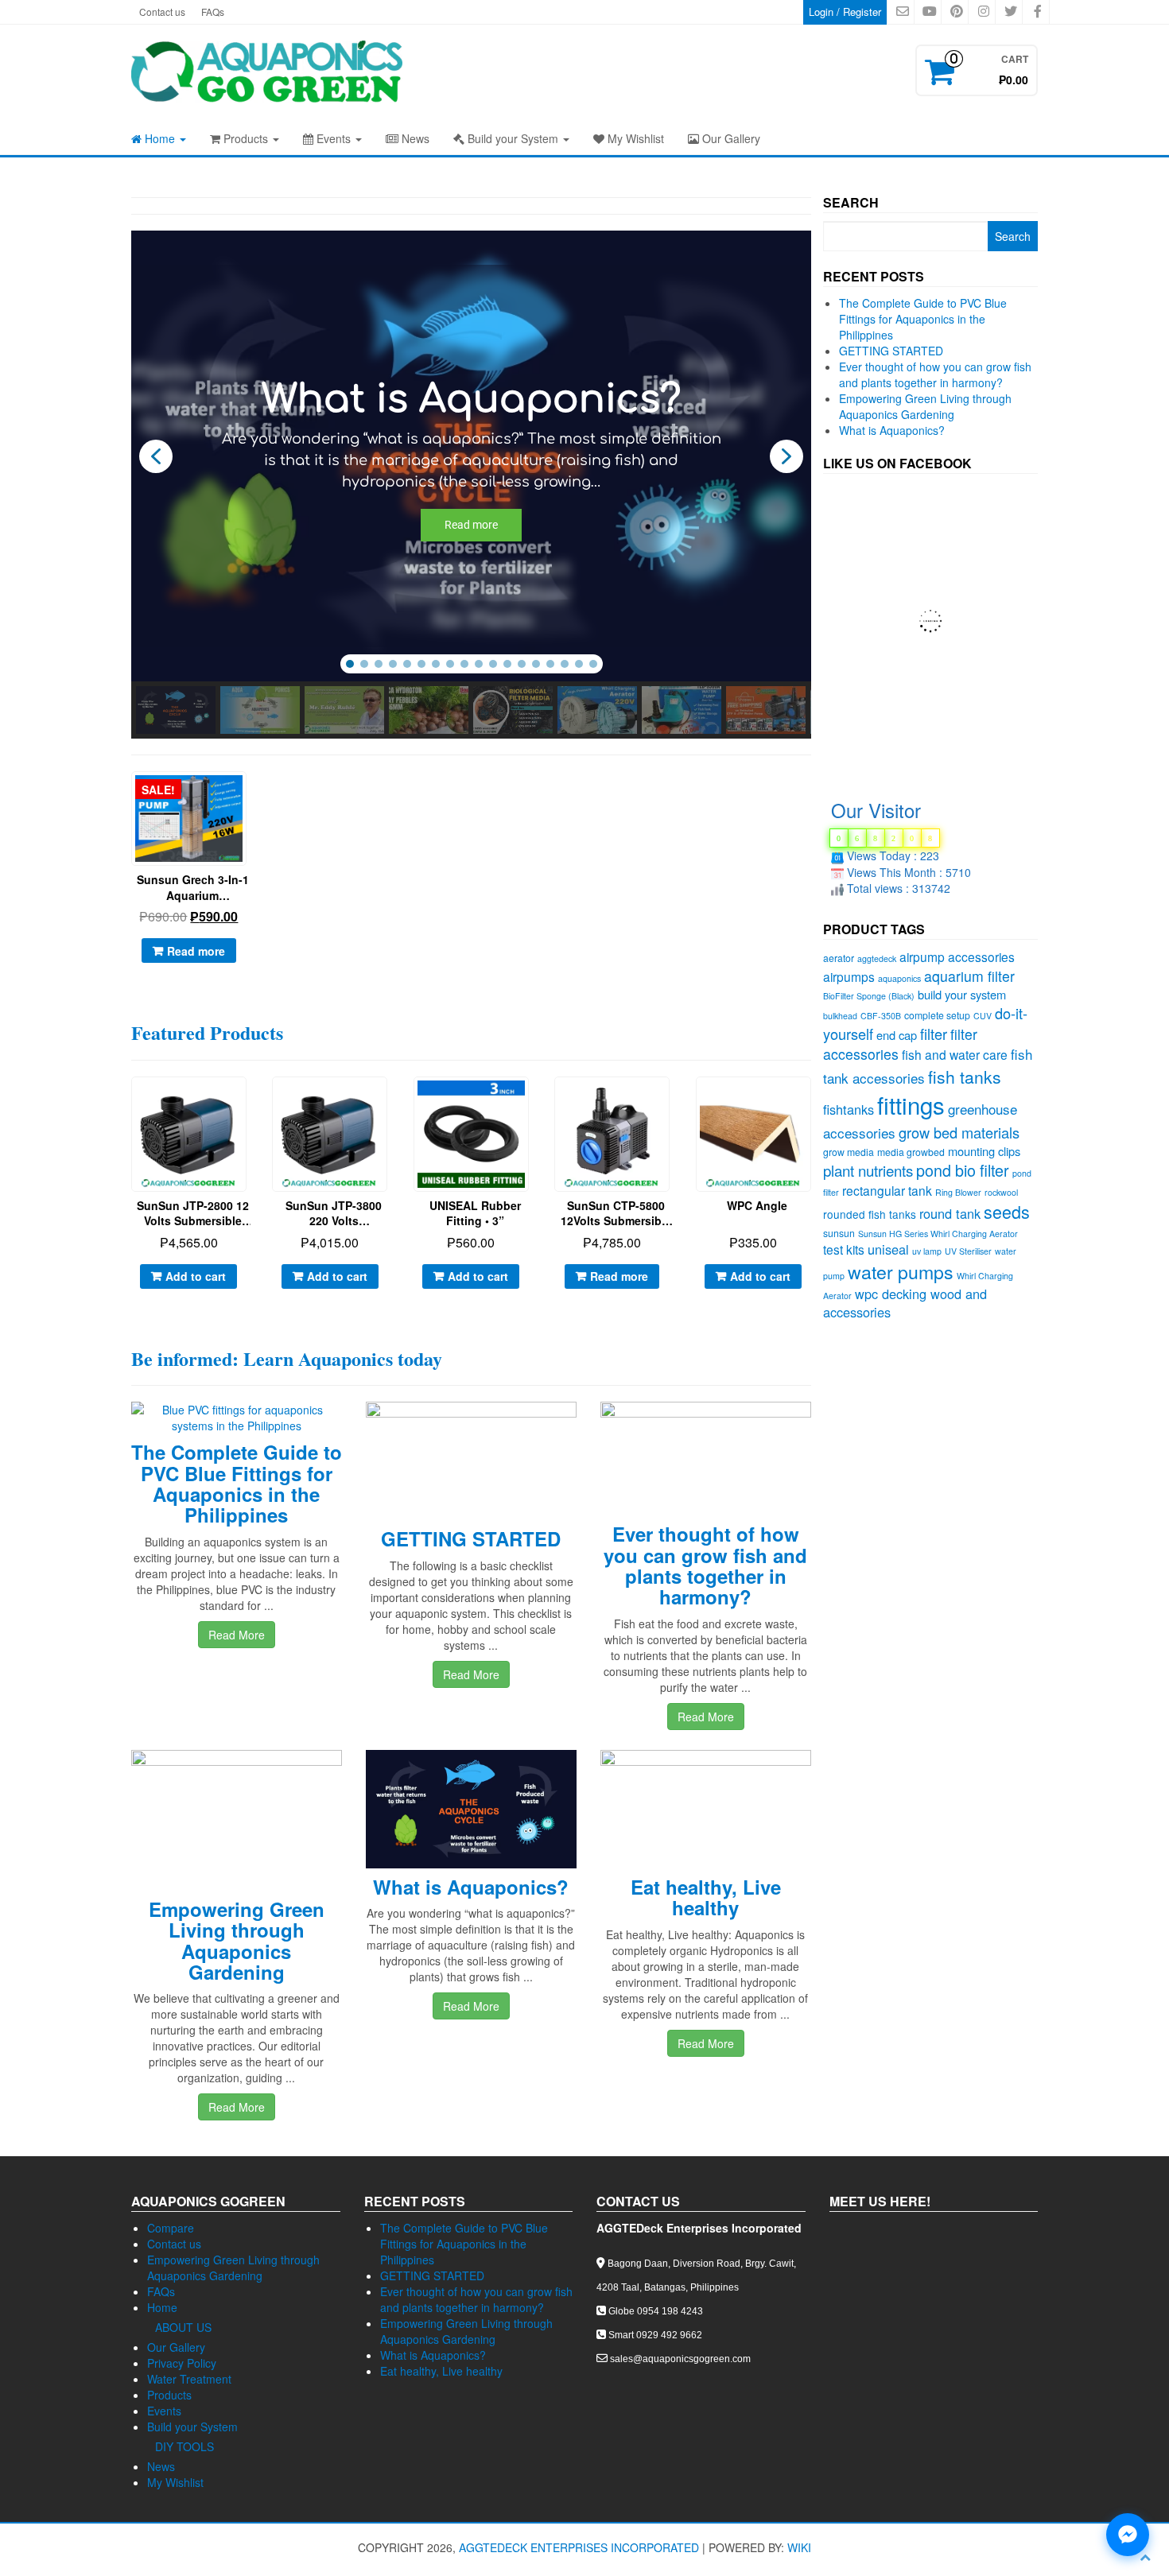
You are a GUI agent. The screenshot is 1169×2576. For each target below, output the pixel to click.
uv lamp (927, 1251)
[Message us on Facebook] (1128, 2535)
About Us (183, 2327)
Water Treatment (189, 2379)
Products (246, 138)
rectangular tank (887, 1190)
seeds (1007, 1211)
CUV (983, 1016)
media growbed (911, 1152)
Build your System (513, 138)
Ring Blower (958, 1192)
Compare (171, 2228)
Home (160, 138)
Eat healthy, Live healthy (706, 1897)
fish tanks (965, 1077)
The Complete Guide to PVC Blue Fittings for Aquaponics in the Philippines (237, 1483)
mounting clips (984, 1151)
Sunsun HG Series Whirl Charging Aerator (938, 1234)
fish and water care (955, 1054)
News (414, 138)
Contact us (162, 12)
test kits (844, 1249)
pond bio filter (963, 1170)
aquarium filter (969, 976)
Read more (196, 951)
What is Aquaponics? (471, 1887)
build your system (962, 994)
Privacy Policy (182, 2363)
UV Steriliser (968, 1251)
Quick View (247, 795)
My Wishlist (634, 138)
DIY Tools (184, 2446)
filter (934, 1034)
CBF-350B (881, 1016)
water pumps (901, 1271)
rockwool (1001, 1192)
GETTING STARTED (471, 1538)
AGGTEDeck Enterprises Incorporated (579, 2547)
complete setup (937, 1015)
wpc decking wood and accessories (905, 1303)
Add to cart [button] (196, 1276)
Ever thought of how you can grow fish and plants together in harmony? (705, 1565)
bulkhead (840, 1016)
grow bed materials (959, 1132)
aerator (839, 958)
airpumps (849, 976)
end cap (897, 1035)
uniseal (888, 1249)
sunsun (839, 1233)
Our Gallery (730, 138)
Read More (237, 1635)
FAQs (213, 12)
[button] (156, 456)
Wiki (799, 2547)
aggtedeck (877, 958)
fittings (911, 1104)
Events (334, 138)
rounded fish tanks (870, 1214)
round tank (950, 1213)
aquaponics (899, 978)
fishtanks (849, 1109)
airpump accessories (957, 956)
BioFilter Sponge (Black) (869, 996)
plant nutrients (868, 1170)
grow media (849, 1152)
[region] (471, 485)
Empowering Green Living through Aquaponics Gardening (237, 1940)
